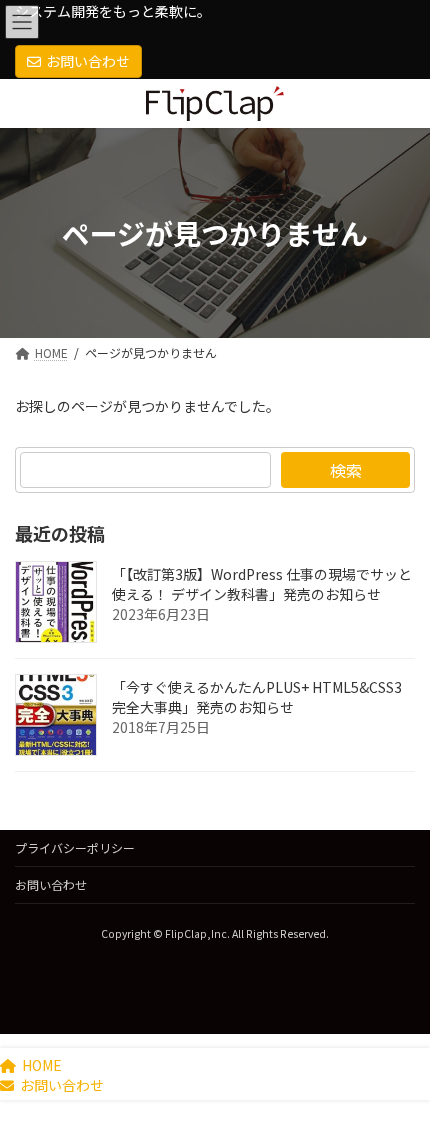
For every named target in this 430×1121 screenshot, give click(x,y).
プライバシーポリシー (75, 847)
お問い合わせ (88, 61)
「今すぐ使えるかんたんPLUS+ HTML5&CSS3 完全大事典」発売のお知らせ (257, 697)
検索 (346, 470)
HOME (42, 1065)
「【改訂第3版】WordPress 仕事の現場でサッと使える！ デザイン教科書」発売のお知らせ (262, 584)
